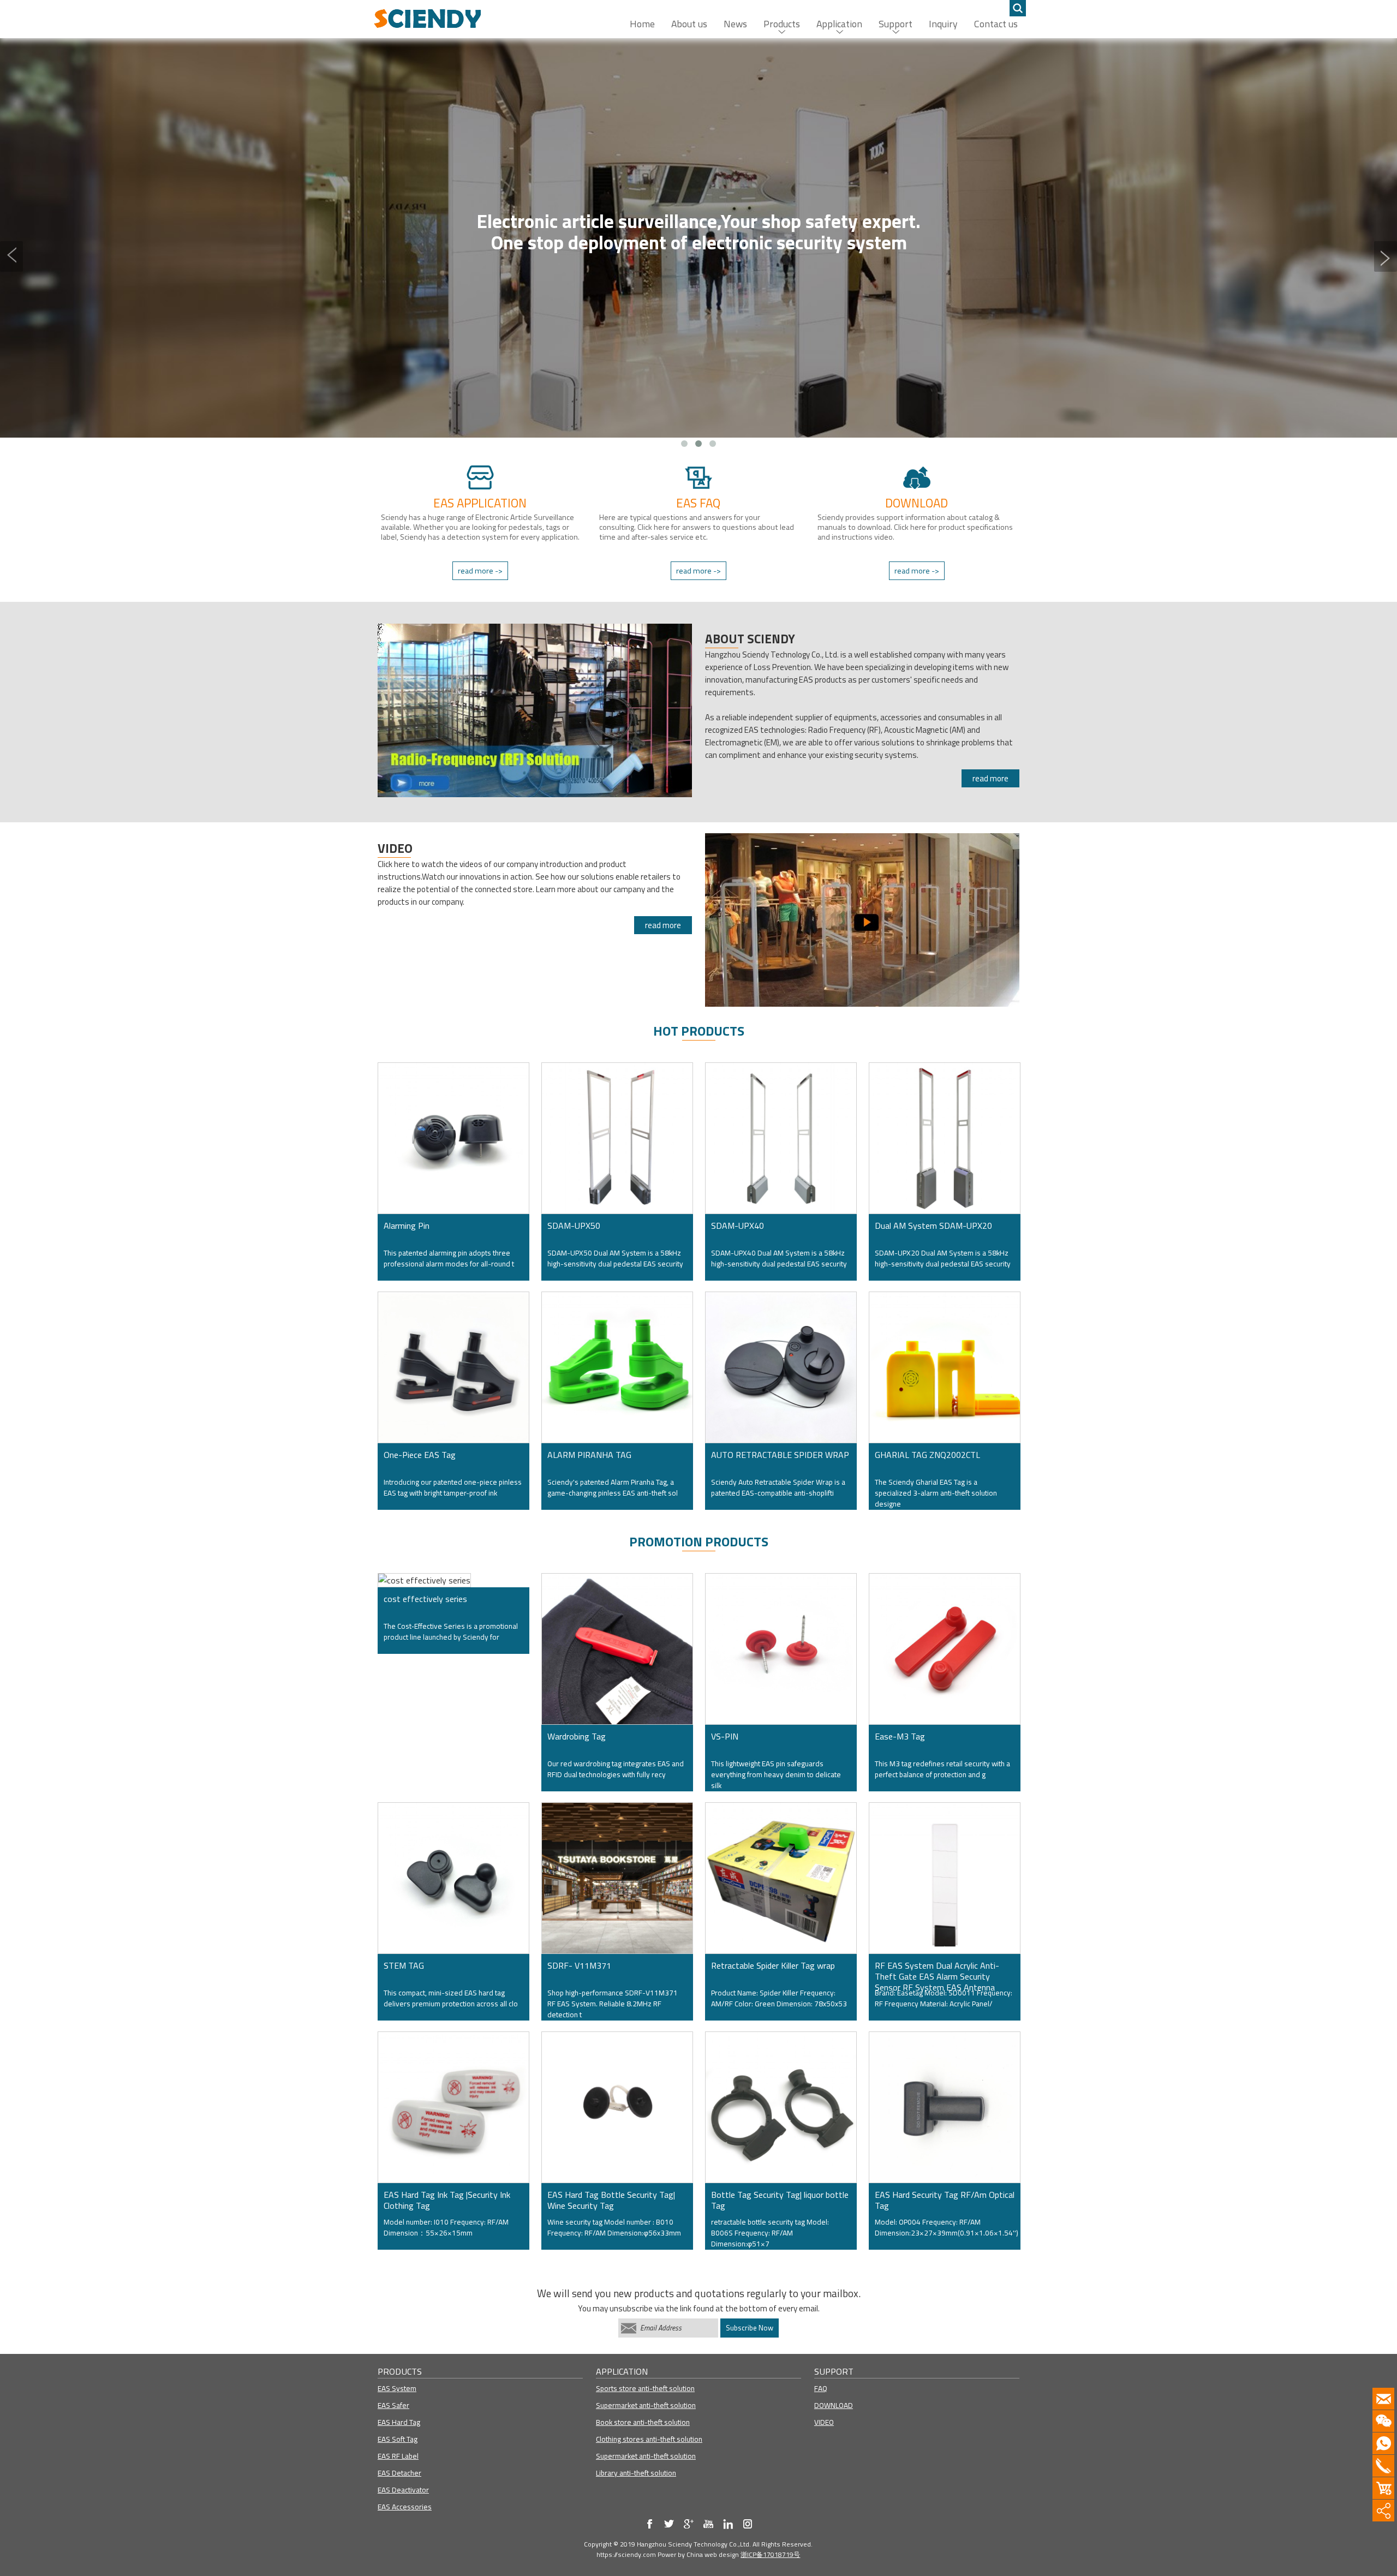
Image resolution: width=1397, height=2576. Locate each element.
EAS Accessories (405, 2507)
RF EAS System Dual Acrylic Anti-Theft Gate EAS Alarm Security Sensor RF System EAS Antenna (937, 1973)
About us (689, 24)
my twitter (669, 2524)
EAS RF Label (398, 2456)
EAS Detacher (399, 2473)
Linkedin (728, 2524)
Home (642, 24)
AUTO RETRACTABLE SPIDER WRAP (780, 1455)
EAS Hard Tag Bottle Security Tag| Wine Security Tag (611, 2200)
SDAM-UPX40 (738, 1226)
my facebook (649, 2524)
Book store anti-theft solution (643, 2422)
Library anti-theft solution (636, 2473)
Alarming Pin (407, 1226)
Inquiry (943, 24)
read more (990, 778)
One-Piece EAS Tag (420, 1455)
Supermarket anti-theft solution (646, 2405)
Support (895, 24)
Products (782, 24)
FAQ (821, 2388)
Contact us (996, 24)
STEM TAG (404, 1965)
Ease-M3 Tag (900, 1736)
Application (839, 24)
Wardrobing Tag (577, 1736)
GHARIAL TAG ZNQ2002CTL (927, 1455)
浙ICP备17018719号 (770, 2554)
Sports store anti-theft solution (645, 2388)
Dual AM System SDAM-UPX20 (933, 1226)
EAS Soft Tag (398, 2439)
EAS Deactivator (403, 2490)
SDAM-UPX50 (574, 1226)
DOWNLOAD (834, 2405)
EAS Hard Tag (399, 2422)
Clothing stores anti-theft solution (649, 2439)
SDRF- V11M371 (579, 1965)
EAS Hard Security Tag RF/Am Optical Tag (945, 2200)
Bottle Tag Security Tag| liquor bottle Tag (780, 2200)
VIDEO (824, 2422)
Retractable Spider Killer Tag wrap (773, 1965)
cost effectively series (425, 1599)
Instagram (748, 2524)
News (735, 24)
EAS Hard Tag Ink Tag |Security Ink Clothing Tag (447, 2200)
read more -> (480, 571)
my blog (689, 2524)
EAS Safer (393, 2405)
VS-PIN (725, 1736)
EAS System (397, 2388)
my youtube (708, 2524)
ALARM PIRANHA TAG (589, 1455)
